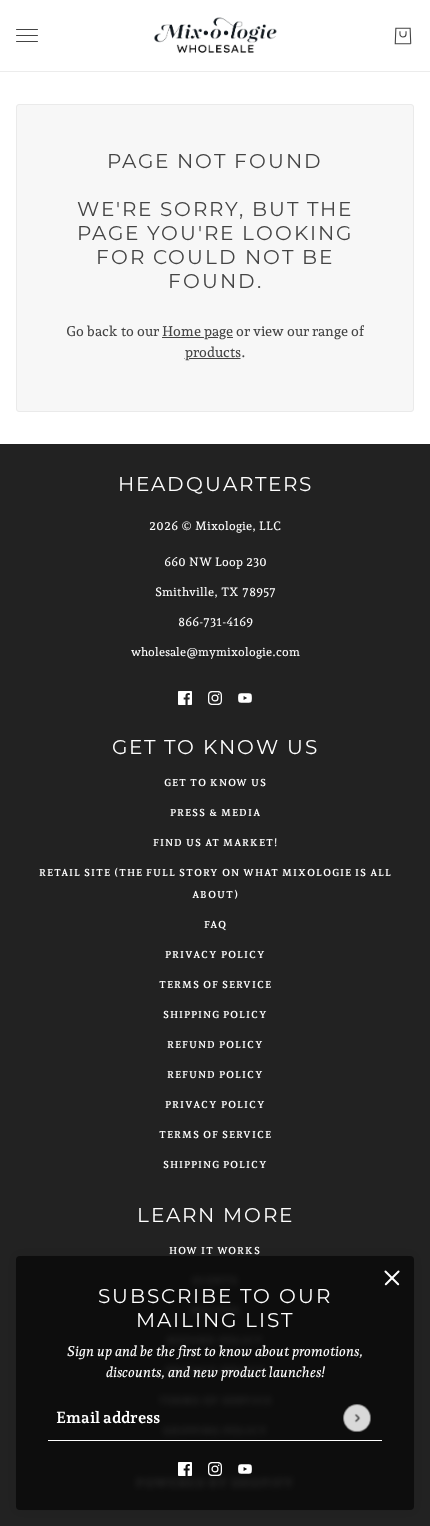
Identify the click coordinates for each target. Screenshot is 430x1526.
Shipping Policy (215, 1014)
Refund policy (215, 1074)
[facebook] (185, 1467)
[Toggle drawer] (27, 35)
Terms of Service (215, 984)
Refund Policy (215, 1044)
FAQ (215, 924)
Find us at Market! (215, 842)
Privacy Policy (215, 954)
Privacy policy (215, 1104)
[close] (392, 1278)
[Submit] (356, 1417)
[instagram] (215, 1467)
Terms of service (215, 1134)
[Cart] (403, 36)
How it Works (215, 1250)
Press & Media (215, 812)
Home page (197, 331)
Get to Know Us (215, 782)
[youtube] (245, 1467)
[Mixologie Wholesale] (215, 36)
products (213, 352)
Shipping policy (215, 1164)
